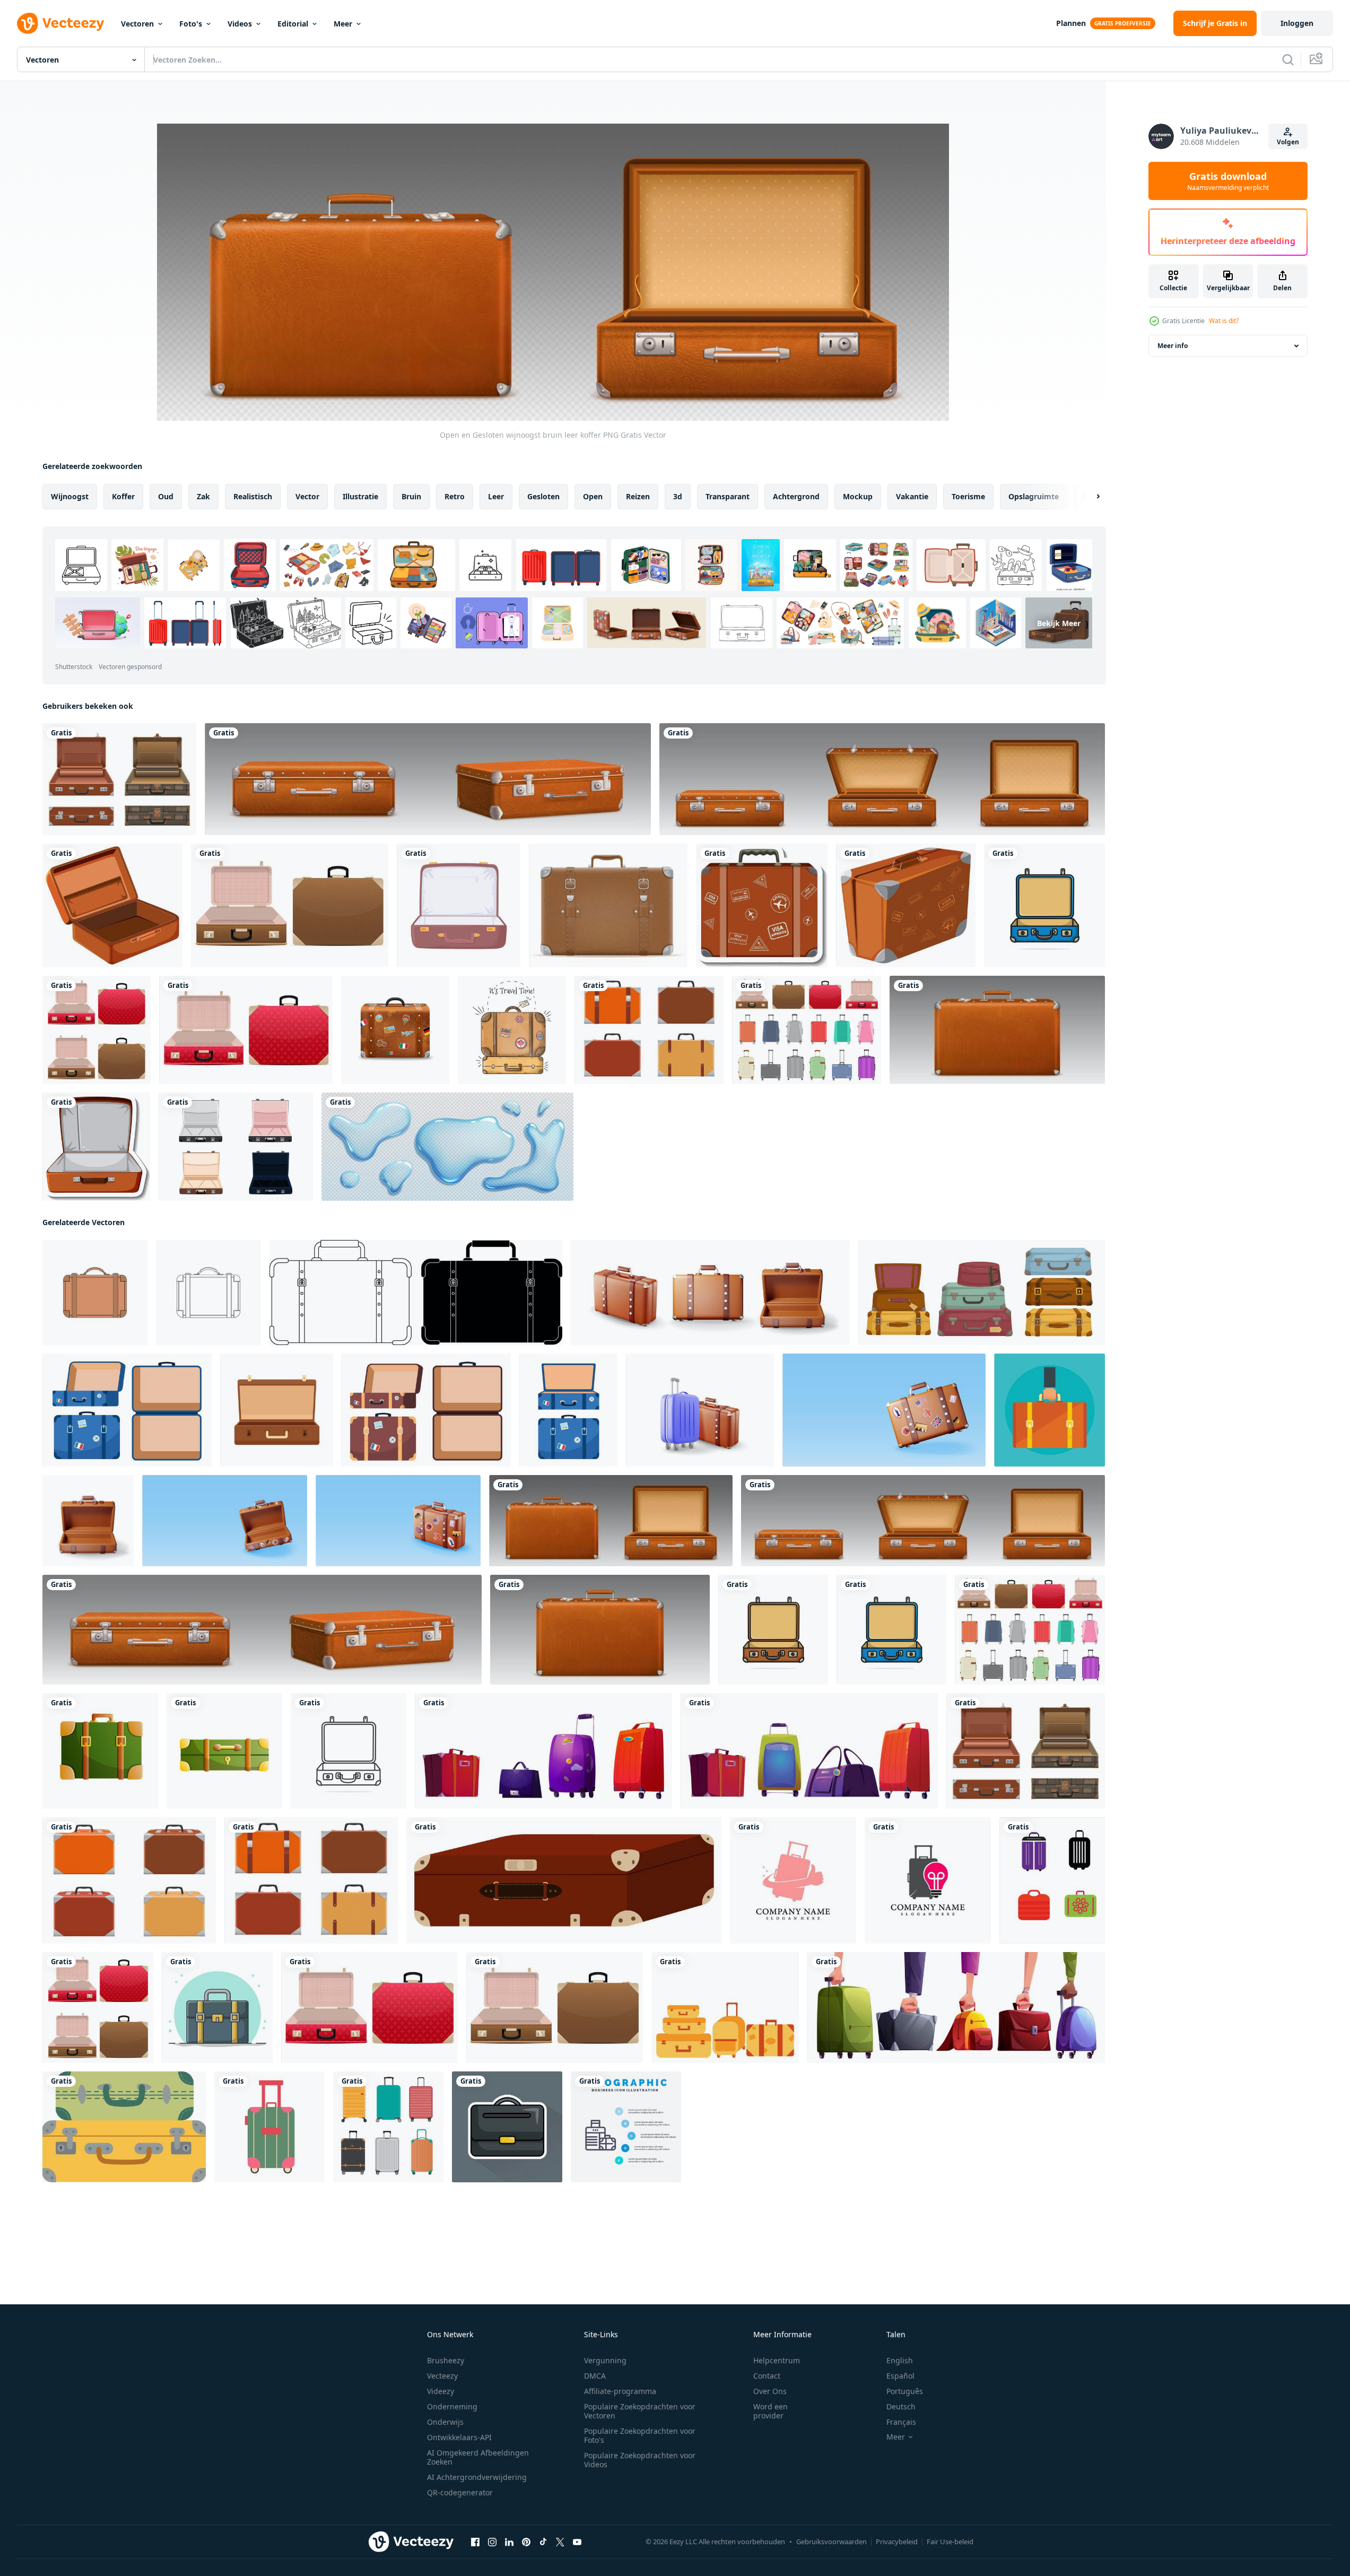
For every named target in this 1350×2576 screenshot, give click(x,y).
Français (901, 2422)
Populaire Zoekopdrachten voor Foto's (640, 2435)
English (900, 2360)
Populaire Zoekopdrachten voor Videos (640, 2460)
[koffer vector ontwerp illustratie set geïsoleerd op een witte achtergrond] (807, 1030)
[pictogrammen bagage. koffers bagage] (124, 2127)
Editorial (293, 24)
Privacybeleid (897, 2542)
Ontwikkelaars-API (459, 2437)
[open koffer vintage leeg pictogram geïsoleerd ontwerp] (459, 905)
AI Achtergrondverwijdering (477, 2477)
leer (496, 496)
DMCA (595, 2376)
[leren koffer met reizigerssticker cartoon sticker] (762, 905)
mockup (858, 496)
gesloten (543, 496)
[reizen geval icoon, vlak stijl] (277, 1410)
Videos (240, 24)
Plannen (1071, 23)
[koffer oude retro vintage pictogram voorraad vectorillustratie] (608, 905)
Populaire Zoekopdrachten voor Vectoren (640, 2411)
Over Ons (770, 2391)
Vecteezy (442, 2376)
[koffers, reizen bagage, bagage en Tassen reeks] (543, 1751)
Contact (767, 2376)
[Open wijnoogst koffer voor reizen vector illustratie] (1044, 905)
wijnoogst (70, 496)
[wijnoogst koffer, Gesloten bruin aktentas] (428, 779)
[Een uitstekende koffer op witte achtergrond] (906, 905)
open (593, 496)
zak (203, 496)
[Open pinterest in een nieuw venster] (526, 2542)
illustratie (360, 496)
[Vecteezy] (60, 23)
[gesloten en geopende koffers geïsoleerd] (290, 905)
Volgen (1288, 142)
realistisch (253, 496)
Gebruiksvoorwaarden (831, 2542)
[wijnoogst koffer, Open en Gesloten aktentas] (882, 779)
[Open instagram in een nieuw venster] (492, 2542)
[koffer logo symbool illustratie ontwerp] (793, 1880)
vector (307, 496)
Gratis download (1228, 181)
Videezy (441, 2391)
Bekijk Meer (1059, 623)
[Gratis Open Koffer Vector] (236, 1147)
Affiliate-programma (620, 2391)
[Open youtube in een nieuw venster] (577, 2542)
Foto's (191, 24)
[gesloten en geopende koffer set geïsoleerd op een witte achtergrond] (97, 1030)
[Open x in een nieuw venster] (560, 2542)
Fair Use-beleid (950, 2542)
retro (455, 496)
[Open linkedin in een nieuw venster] (509, 2542)
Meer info (1173, 346)
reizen (638, 496)
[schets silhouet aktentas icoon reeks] (416, 1293)
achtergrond (796, 496)
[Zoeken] (1288, 59)
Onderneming (452, 2406)
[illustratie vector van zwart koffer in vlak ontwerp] (507, 2127)
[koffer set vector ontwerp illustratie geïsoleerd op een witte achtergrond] (119, 779)
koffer (123, 496)
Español (900, 2376)
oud (166, 496)
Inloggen (1297, 23)
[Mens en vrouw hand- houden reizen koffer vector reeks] (956, 2007)
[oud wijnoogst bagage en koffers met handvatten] (982, 1293)
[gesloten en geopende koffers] (246, 1030)
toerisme (968, 496)
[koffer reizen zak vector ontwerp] (217, 2007)
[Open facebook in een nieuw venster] (475, 2542)
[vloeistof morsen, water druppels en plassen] (447, 1147)
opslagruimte (1034, 496)
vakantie (912, 496)
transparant (728, 496)
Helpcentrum (777, 2360)
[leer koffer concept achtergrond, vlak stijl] (1049, 1410)
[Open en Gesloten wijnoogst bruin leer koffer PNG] (611, 1521)
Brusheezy (446, 2360)
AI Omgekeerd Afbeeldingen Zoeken (478, 2457)
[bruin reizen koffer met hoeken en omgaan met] (564, 1880)
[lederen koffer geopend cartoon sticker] (96, 1147)
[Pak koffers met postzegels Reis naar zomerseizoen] (512, 1030)
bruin (411, 496)
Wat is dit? (1224, 321)
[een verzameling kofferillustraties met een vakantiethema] (725, 2007)
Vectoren (137, 24)
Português (905, 2391)
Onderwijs (445, 2422)
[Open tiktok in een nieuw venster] (543, 2542)
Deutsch (901, 2406)
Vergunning (605, 2360)
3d (678, 496)
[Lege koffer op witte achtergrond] (112, 905)
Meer (343, 24)
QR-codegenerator (460, 2492)
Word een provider (770, 2411)
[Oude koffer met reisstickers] (395, 1030)
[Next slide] (1089, 497)
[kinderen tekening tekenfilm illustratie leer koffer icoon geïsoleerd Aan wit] (95, 1293)
